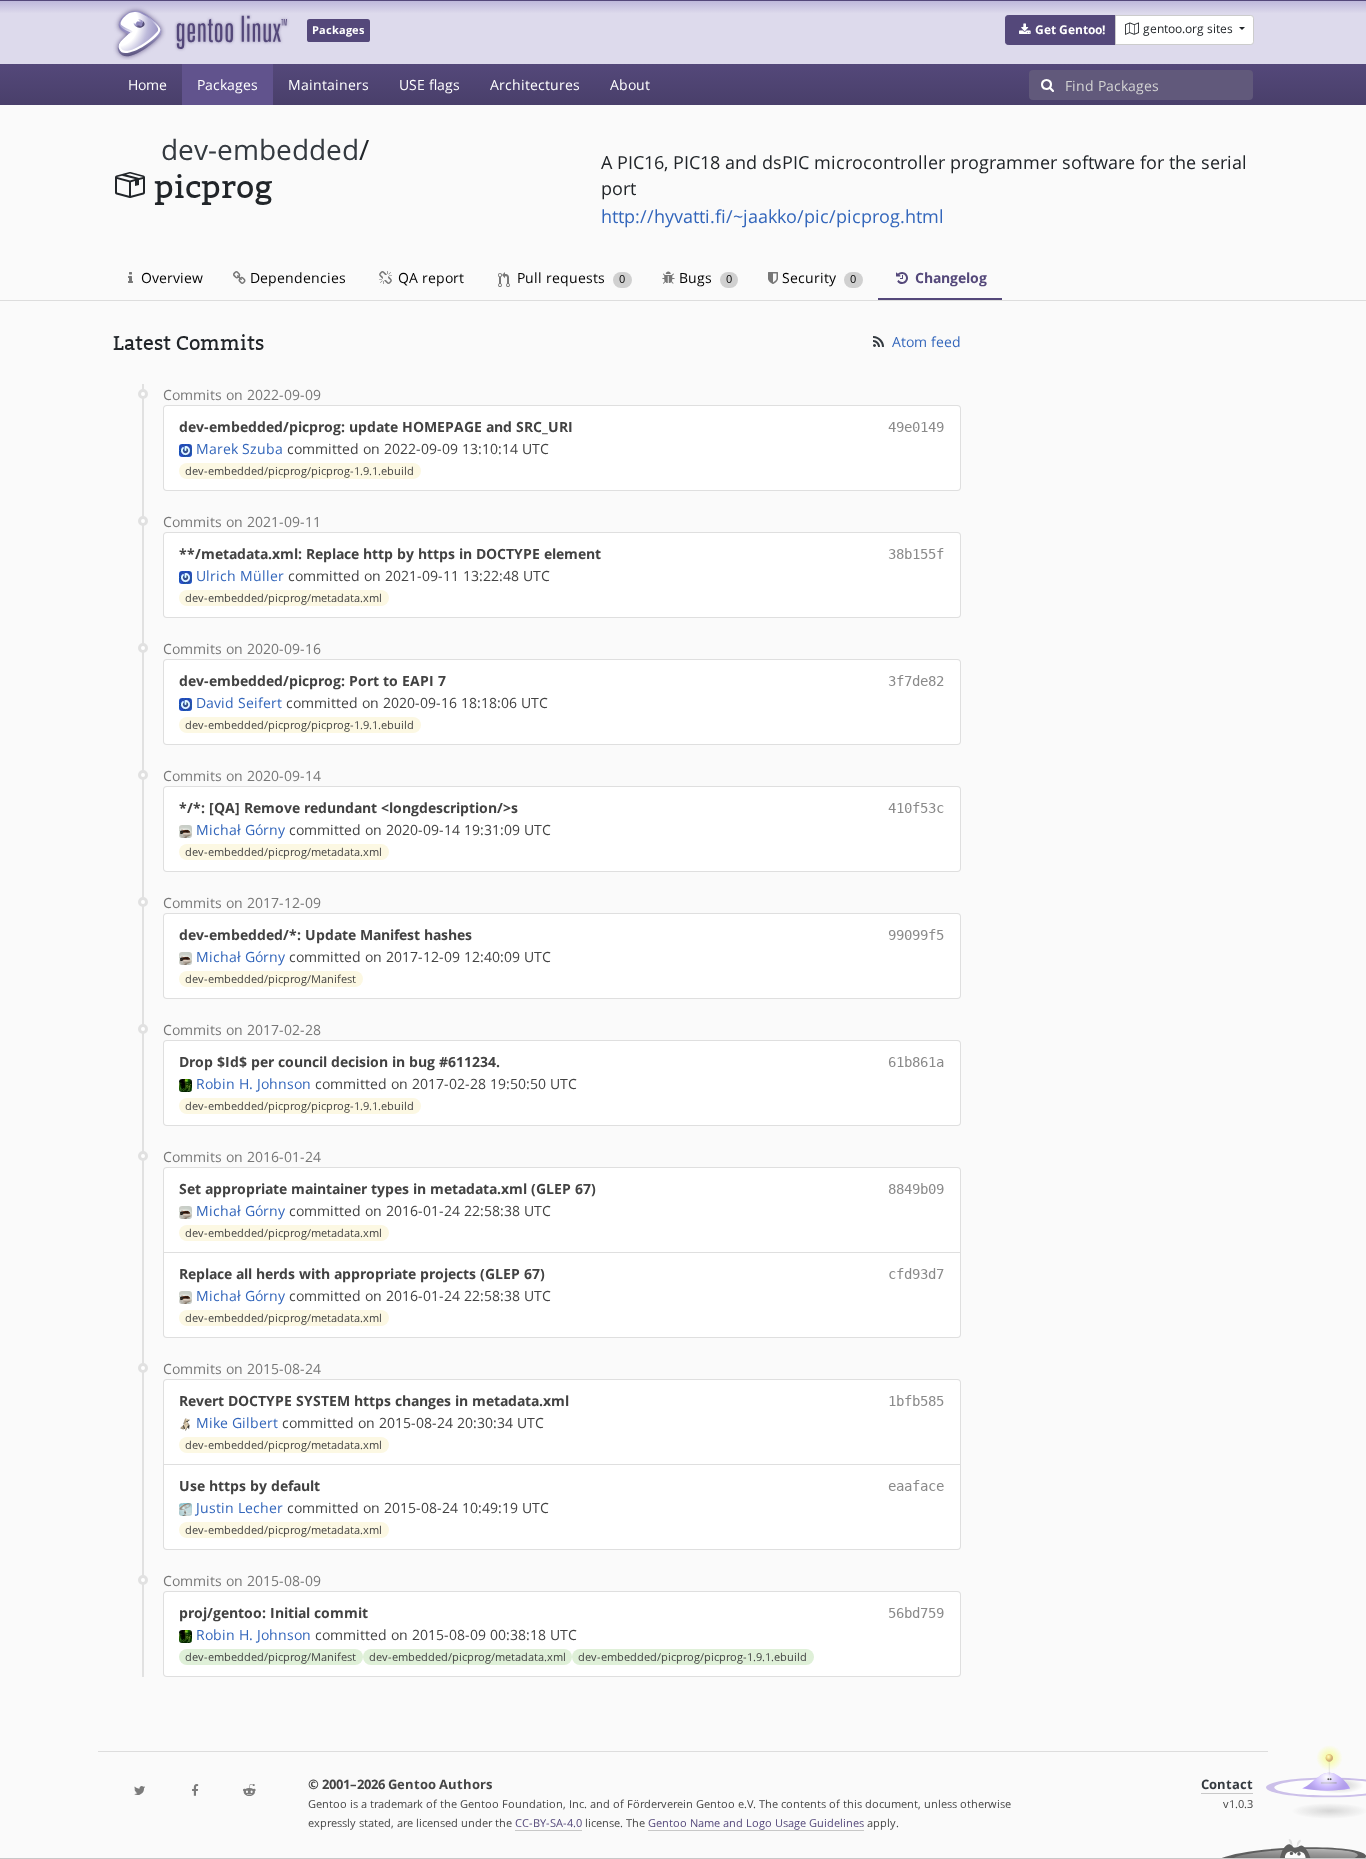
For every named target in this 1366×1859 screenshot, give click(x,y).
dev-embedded (260, 149)
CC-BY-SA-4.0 (548, 1822)
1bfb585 (916, 1401)
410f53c (916, 808)
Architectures (535, 84)
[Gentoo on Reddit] (249, 1791)
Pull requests (569, 277)
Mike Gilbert (237, 1422)
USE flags (429, 84)
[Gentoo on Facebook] (194, 1791)
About (630, 84)
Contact (1227, 1784)
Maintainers (328, 84)
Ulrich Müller (240, 575)
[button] (1060, 30)
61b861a (916, 1062)
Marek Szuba (239, 448)
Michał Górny (240, 829)
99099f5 (916, 935)
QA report (429, 277)
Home (147, 84)
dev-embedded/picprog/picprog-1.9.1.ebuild (299, 471)
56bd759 (916, 1613)
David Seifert (239, 702)
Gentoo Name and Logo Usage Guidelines (756, 1822)
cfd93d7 (916, 1274)
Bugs (703, 277)
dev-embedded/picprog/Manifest (270, 979)
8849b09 (916, 1189)
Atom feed (924, 341)
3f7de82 (916, 681)
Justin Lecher (239, 1507)
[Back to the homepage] (200, 32)
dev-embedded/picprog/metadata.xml (283, 598)
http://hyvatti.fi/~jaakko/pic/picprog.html (772, 216)
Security (817, 277)
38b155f (916, 554)
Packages (227, 84)
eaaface (916, 1486)
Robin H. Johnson (253, 1083)
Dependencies (296, 277)
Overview (170, 277)
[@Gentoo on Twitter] (140, 1791)
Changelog (949, 277)
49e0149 (916, 427)
